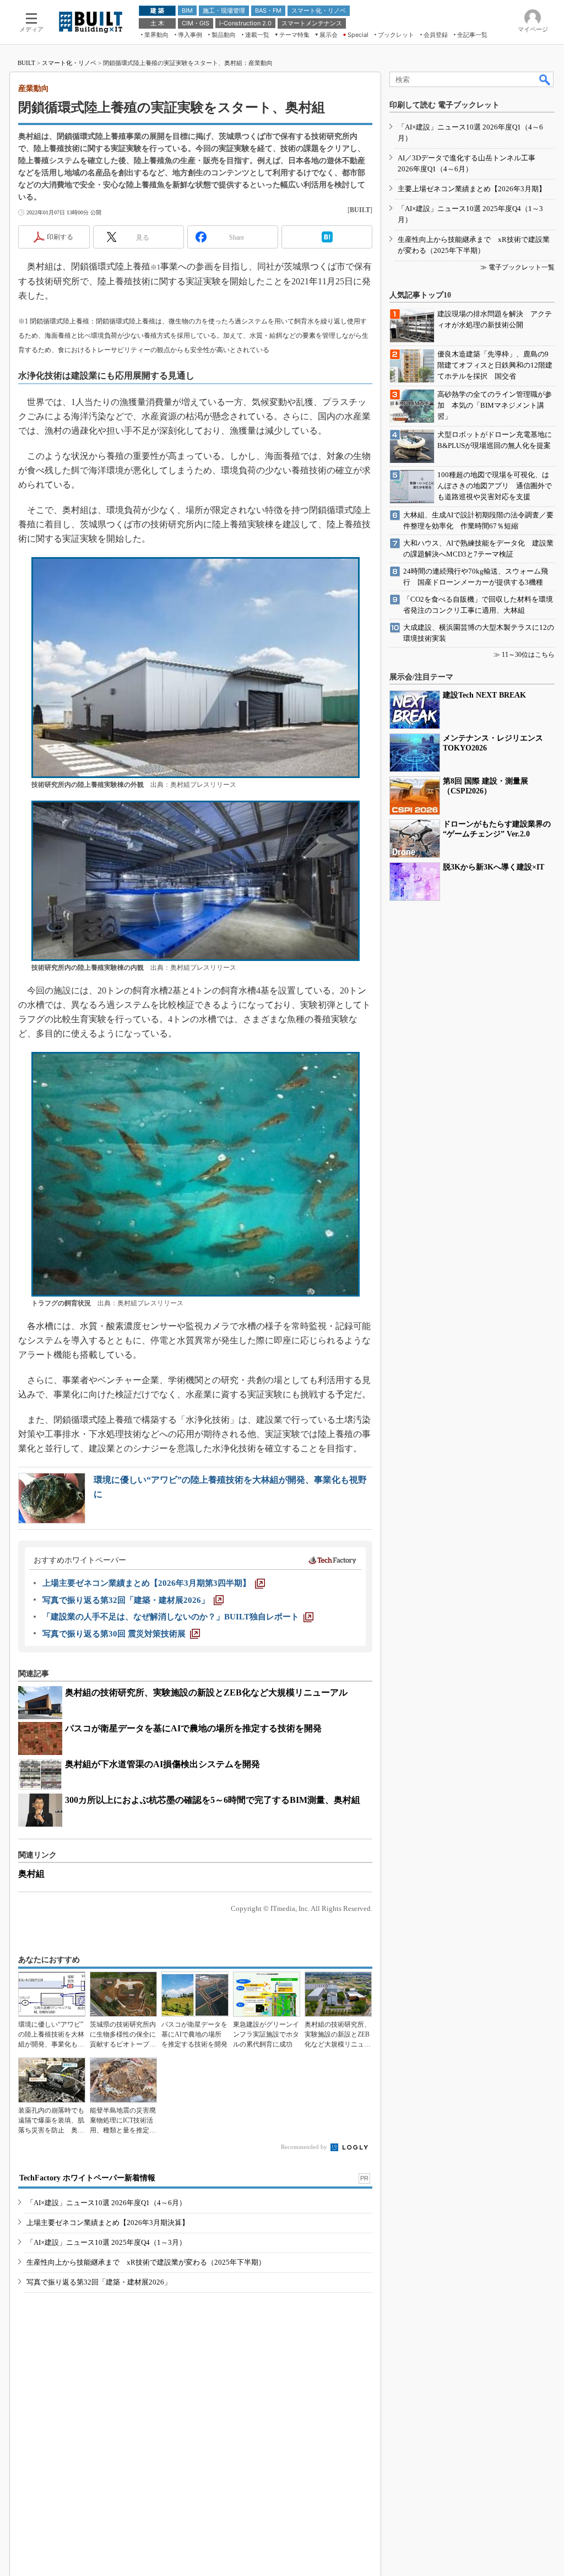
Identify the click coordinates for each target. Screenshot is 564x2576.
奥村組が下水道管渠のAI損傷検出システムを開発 (162, 1764)
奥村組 (31, 1874)
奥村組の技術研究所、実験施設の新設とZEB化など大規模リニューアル (206, 1692)
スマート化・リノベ (69, 63)
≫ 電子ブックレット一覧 (517, 267)
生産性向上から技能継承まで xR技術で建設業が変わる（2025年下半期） (146, 2262)
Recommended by (305, 2147)
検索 (545, 79)
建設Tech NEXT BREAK (484, 695)
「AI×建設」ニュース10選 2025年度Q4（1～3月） (106, 2242)
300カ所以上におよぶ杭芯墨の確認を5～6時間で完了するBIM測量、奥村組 (213, 1800)
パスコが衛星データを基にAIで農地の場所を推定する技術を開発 (193, 1728)
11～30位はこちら (528, 655)
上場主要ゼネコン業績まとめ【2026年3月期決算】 (108, 2223)
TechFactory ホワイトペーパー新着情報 (87, 2178)
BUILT (26, 63)
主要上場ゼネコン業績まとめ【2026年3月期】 (472, 189)
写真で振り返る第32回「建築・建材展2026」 (99, 2282)
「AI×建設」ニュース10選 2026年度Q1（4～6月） (106, 2203)
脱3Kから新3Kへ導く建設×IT (493, 867)
